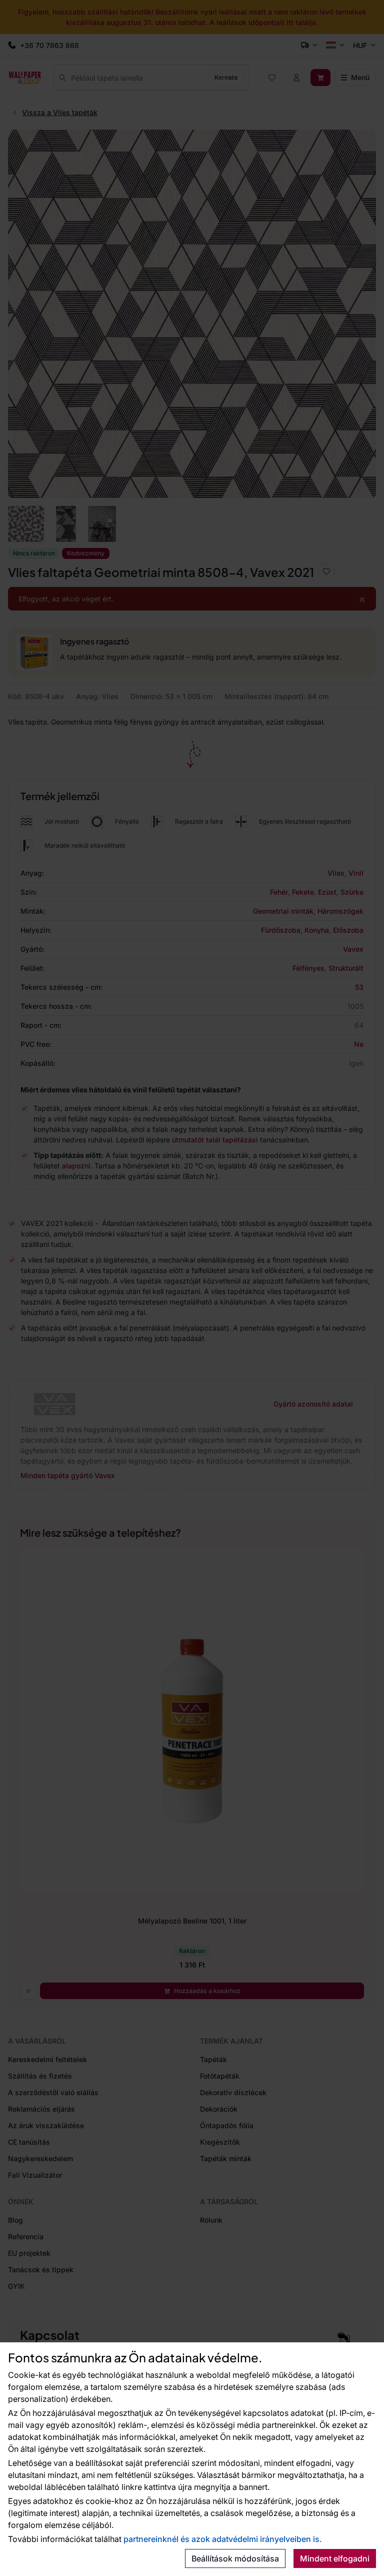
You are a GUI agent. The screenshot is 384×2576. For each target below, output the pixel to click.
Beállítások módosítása (235, 2558)
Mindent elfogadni (335, 2558)
